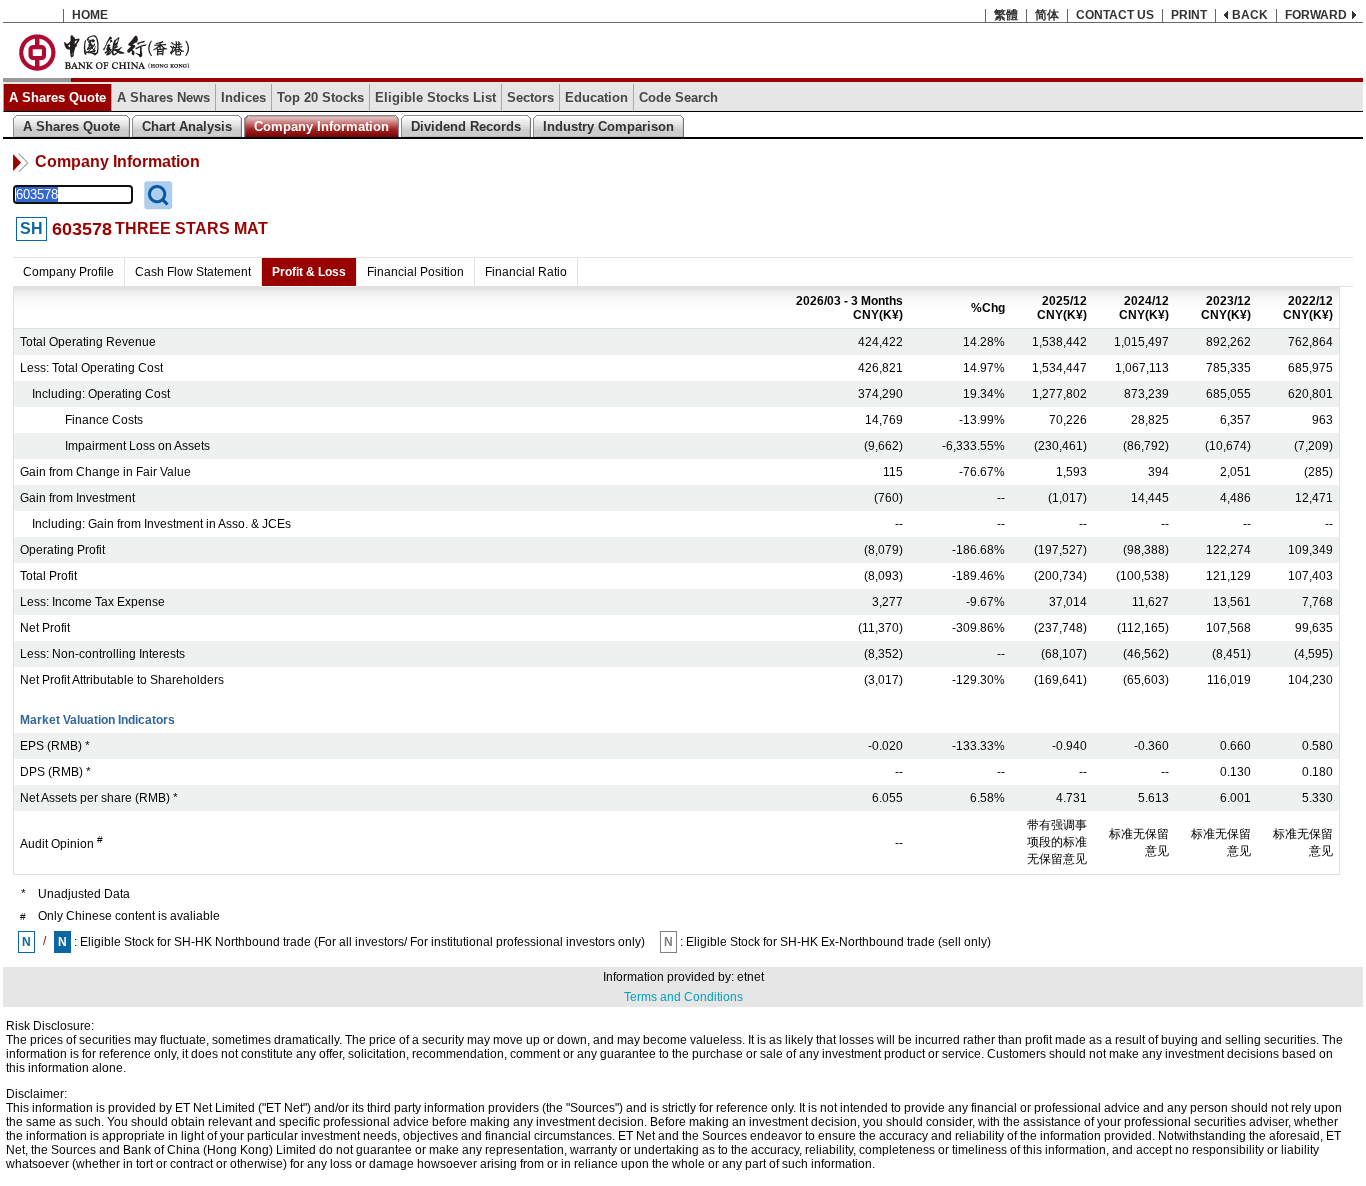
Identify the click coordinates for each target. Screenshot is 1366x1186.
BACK (1250, 15)
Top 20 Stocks (320, 97)
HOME (90, 15)
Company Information (321, 126)
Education (596, 97)
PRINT (1189, 15)
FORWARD (1316, 15)
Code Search (678, 97)
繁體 (1006, 15)
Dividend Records (466, 126)
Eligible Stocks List (435, 97)
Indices (243, 97)
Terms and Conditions (683, 997)
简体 (1047, 15)
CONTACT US (1115, 15)
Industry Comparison (608, 126)
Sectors (530, 97)
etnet (750, 977)
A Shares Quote (57, 97)
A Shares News (163, 97)
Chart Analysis (187, 126)
